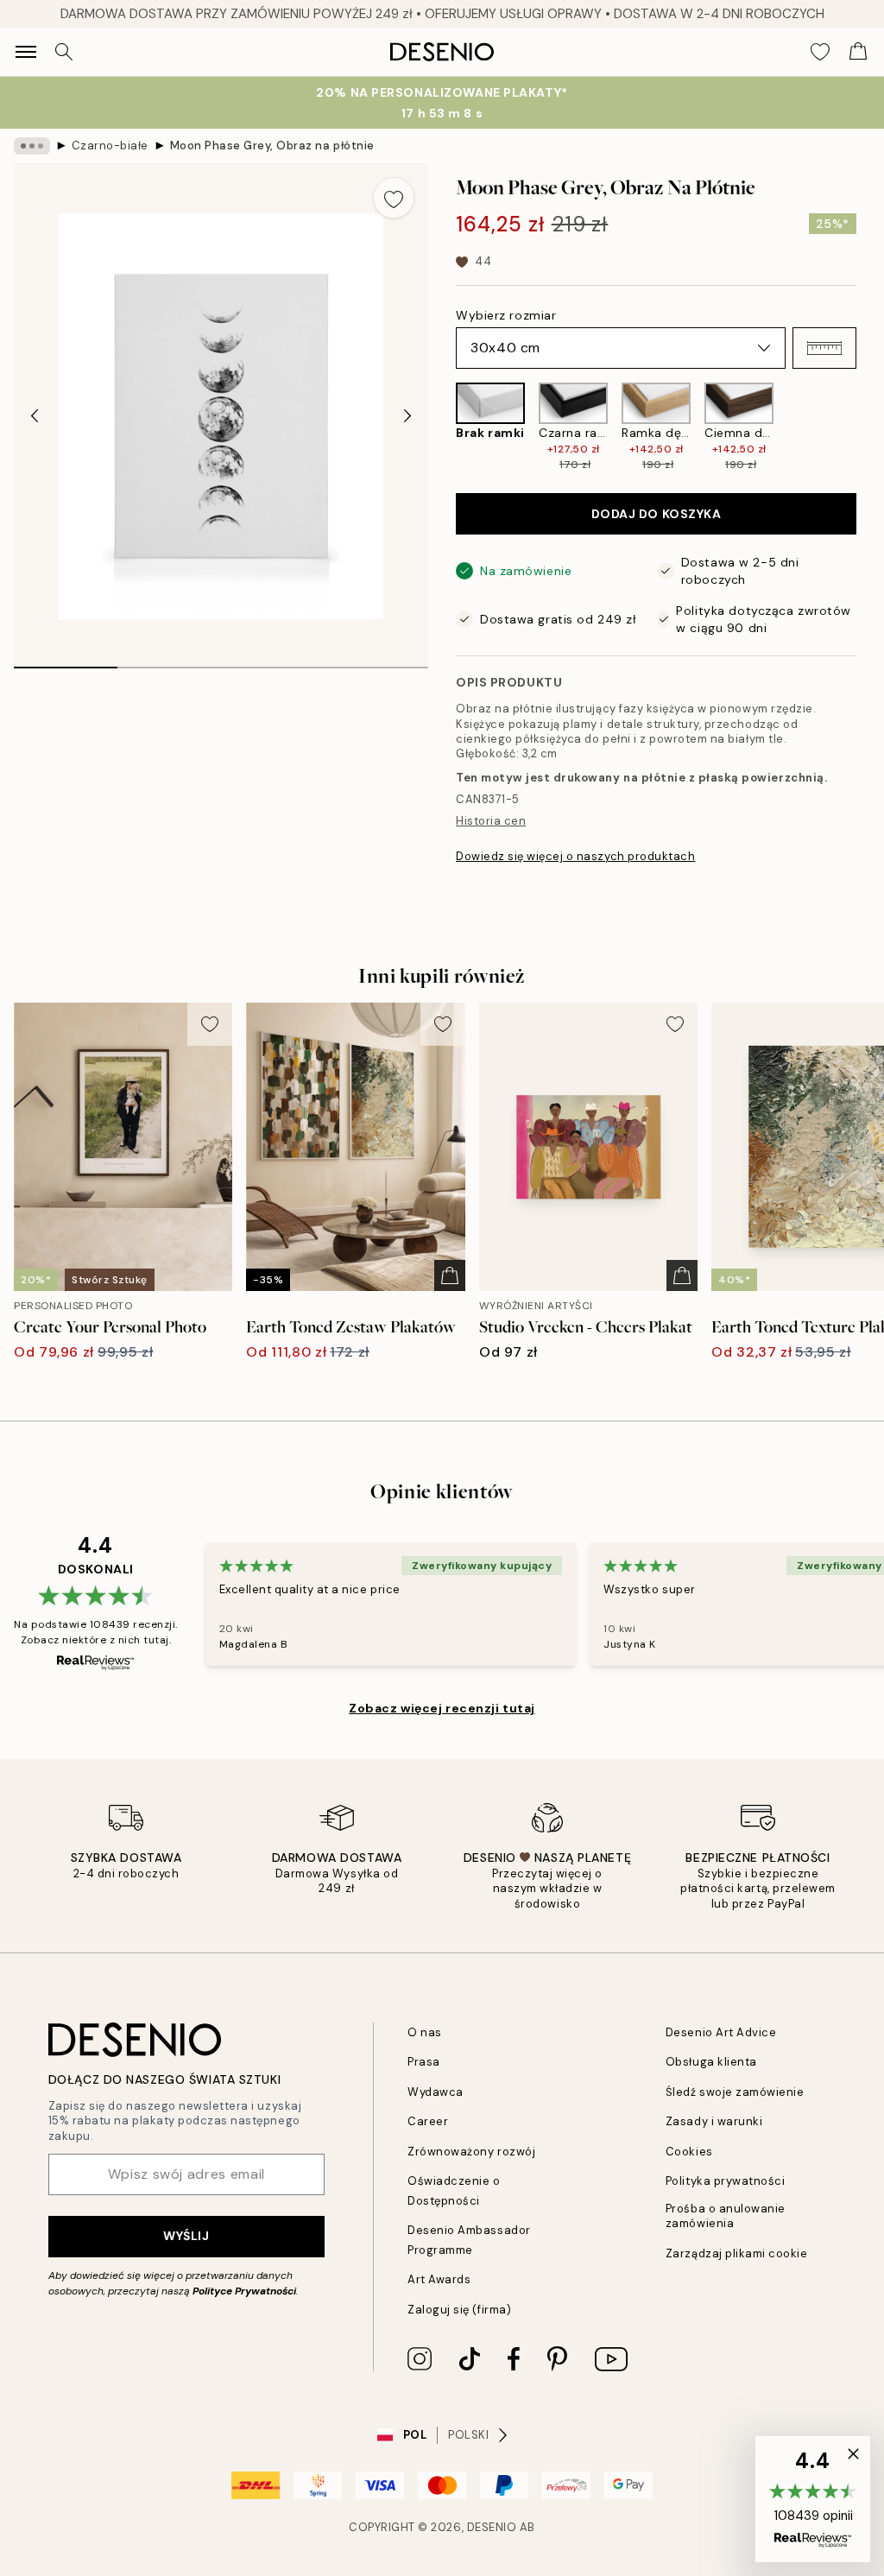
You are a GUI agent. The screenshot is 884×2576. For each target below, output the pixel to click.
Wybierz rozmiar (506, 315)
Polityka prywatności (725, 2181)
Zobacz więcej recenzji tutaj (442, 1708)
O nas (425, 2032)
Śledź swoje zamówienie (735, 2092)
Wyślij (186, 2236)
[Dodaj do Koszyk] (450, 1275)
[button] (824, 348)
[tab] (66, 661)
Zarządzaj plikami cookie (736, 2253)
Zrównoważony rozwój (471, 2152)
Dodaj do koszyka (657, 514)
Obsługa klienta (711, 2062)
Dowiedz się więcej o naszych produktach (575, 856)
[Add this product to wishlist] (394, 198)
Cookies (689, 2152)
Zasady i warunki (714, 2121)
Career (428, 2121)
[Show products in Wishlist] (820, 52)
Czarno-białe (110, 146)
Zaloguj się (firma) (459, 2310)
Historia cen (491, 821)
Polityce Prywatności (244, 2291)
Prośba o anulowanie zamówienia (726, 2216)
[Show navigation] (26, 52)
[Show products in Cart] (858, 52)
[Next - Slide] (407, 416)
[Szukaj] (64, 52)
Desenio (492, 2527)
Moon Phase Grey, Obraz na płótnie (272, 146)
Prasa (424, 2062)
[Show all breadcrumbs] (32, 146)
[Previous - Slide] (35, 416)
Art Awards (439, 2279)
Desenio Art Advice (721, 2032)
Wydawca (436, 2092)
